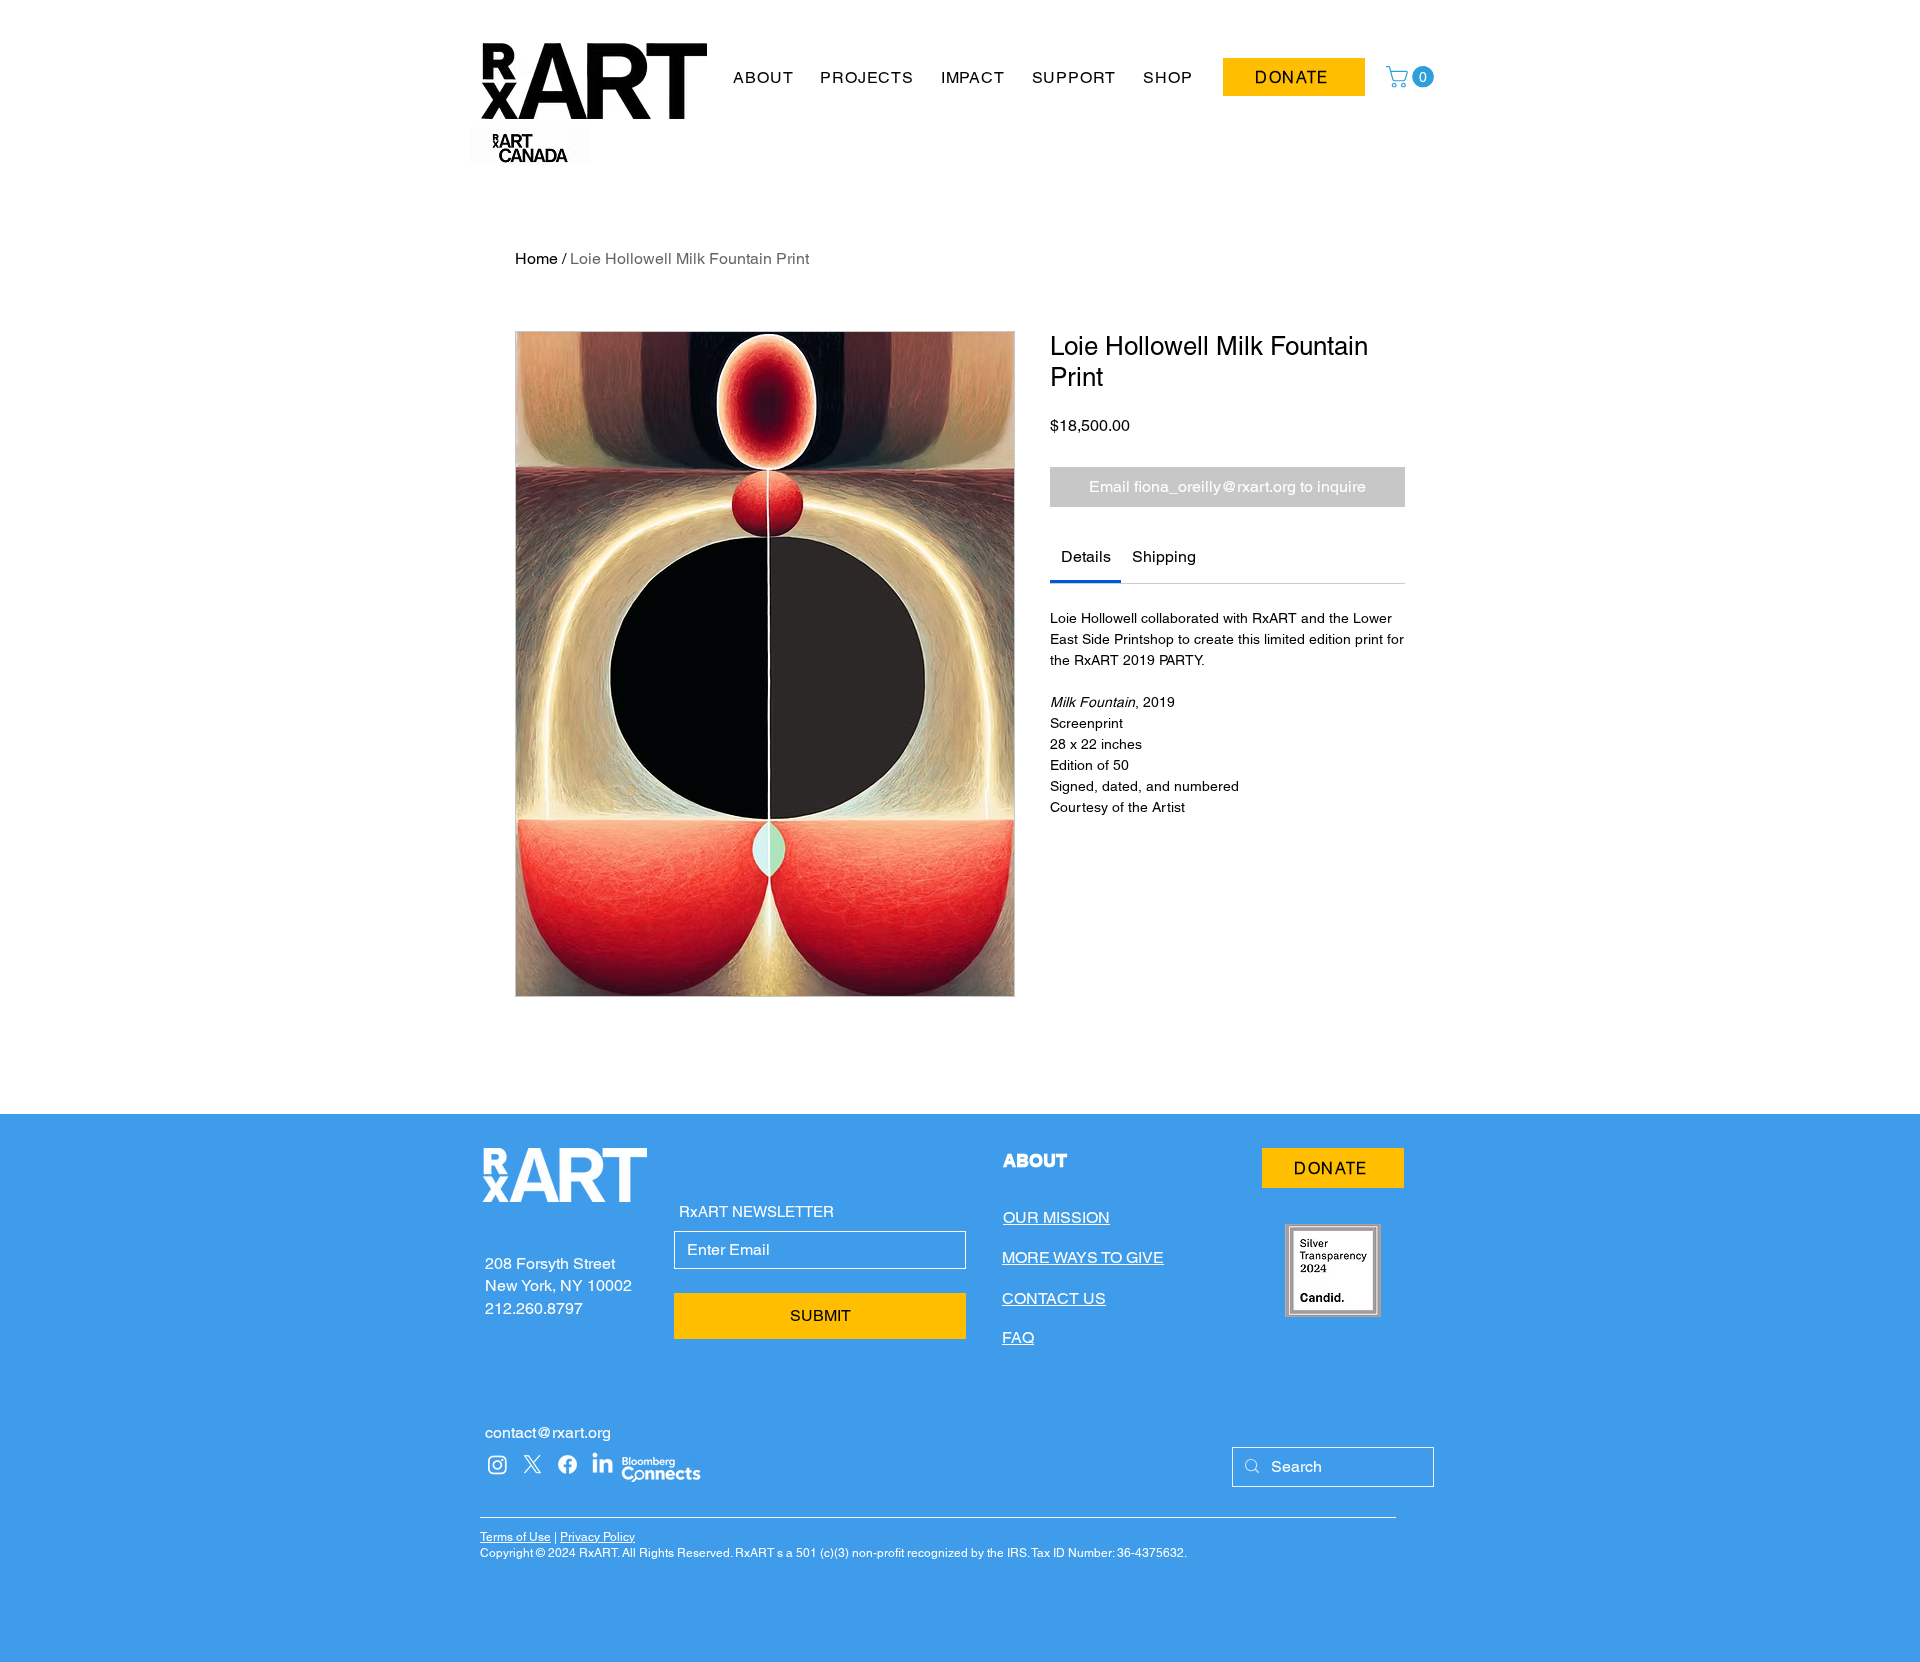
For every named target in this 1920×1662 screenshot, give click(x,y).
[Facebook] (567, 1464)
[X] (532, 1464)
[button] (763, 77)
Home (536, 258)
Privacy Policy (597, 1537)
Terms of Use (515, 1537)
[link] (1086, 556)
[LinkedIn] (602, 1464)
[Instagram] (497, 1464)
